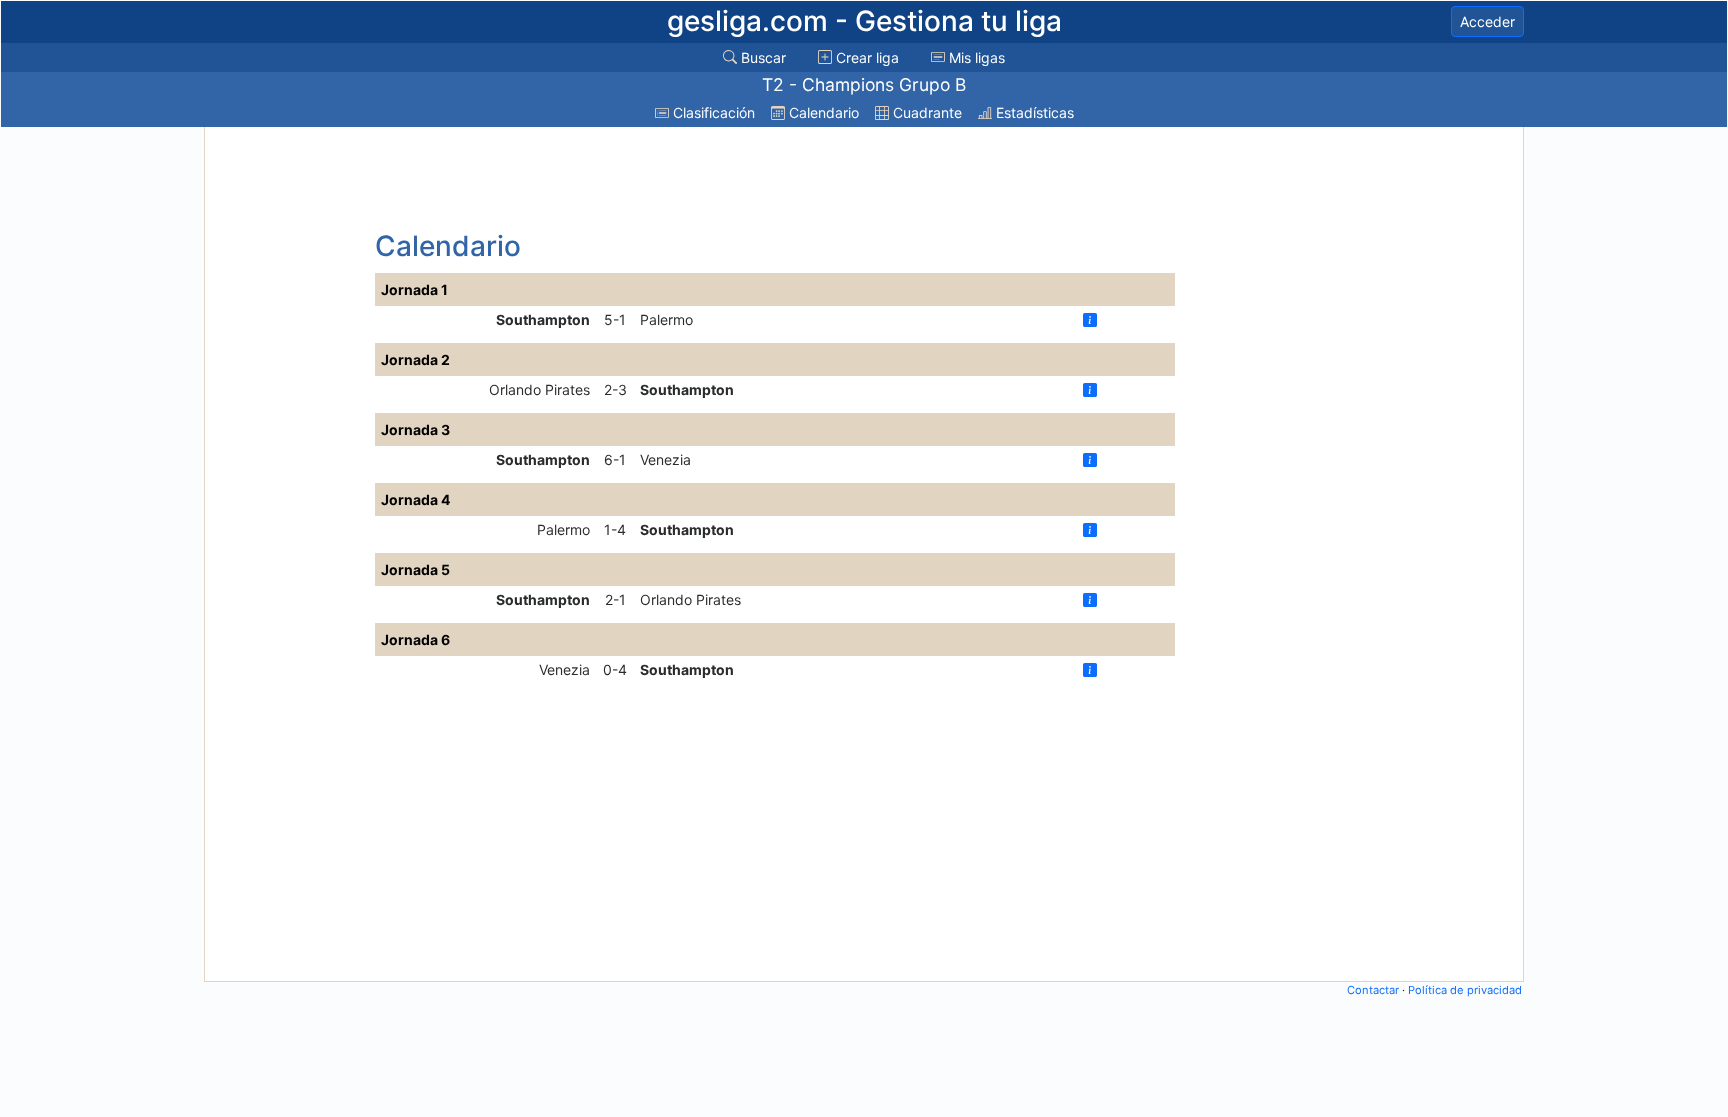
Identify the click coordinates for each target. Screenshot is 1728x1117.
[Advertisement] (287, 432)
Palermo (666, 319)
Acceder (1487, 21)
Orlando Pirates (539, 389)
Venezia (665, 459)
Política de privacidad (1465, 990)
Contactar (1373, 990)
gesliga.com (864, 21)
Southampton (543, 319)
